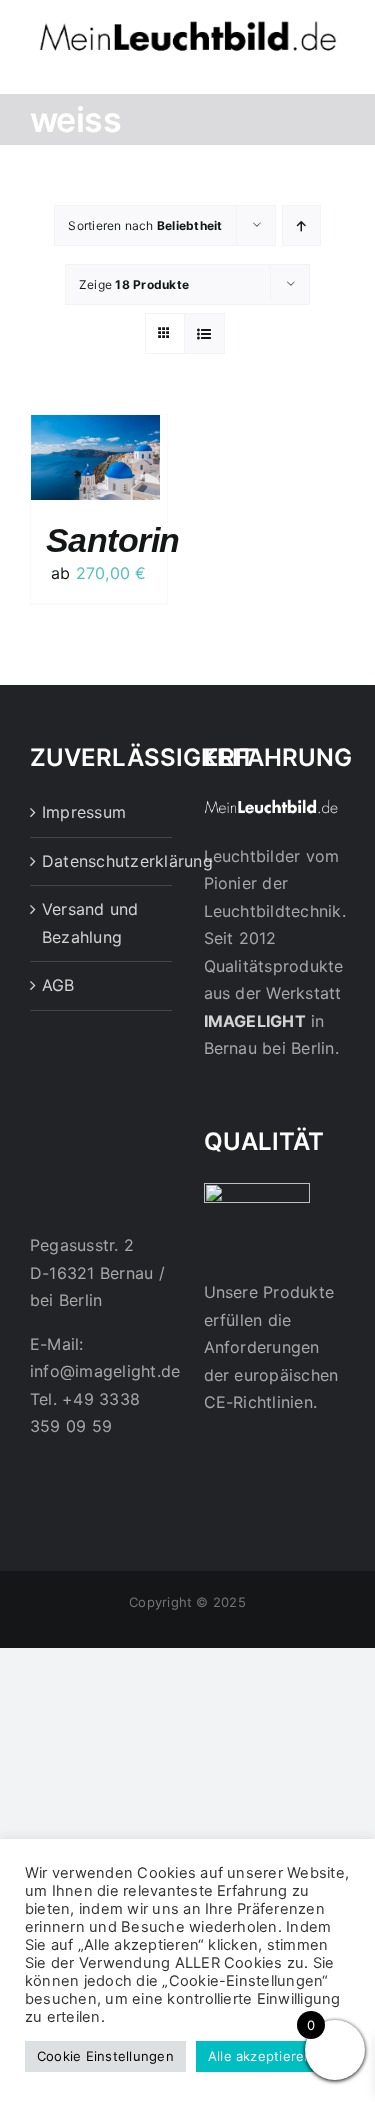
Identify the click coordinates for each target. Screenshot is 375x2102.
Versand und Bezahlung (90, 923)
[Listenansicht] (204, 333)
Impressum (84, 812)
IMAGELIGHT (255, 1021)
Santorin (113, 540)
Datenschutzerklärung (102, 861)
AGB (58, 985)
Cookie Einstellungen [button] (105, 2056)
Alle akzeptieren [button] (260, 2056)
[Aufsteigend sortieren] (301, 225)
